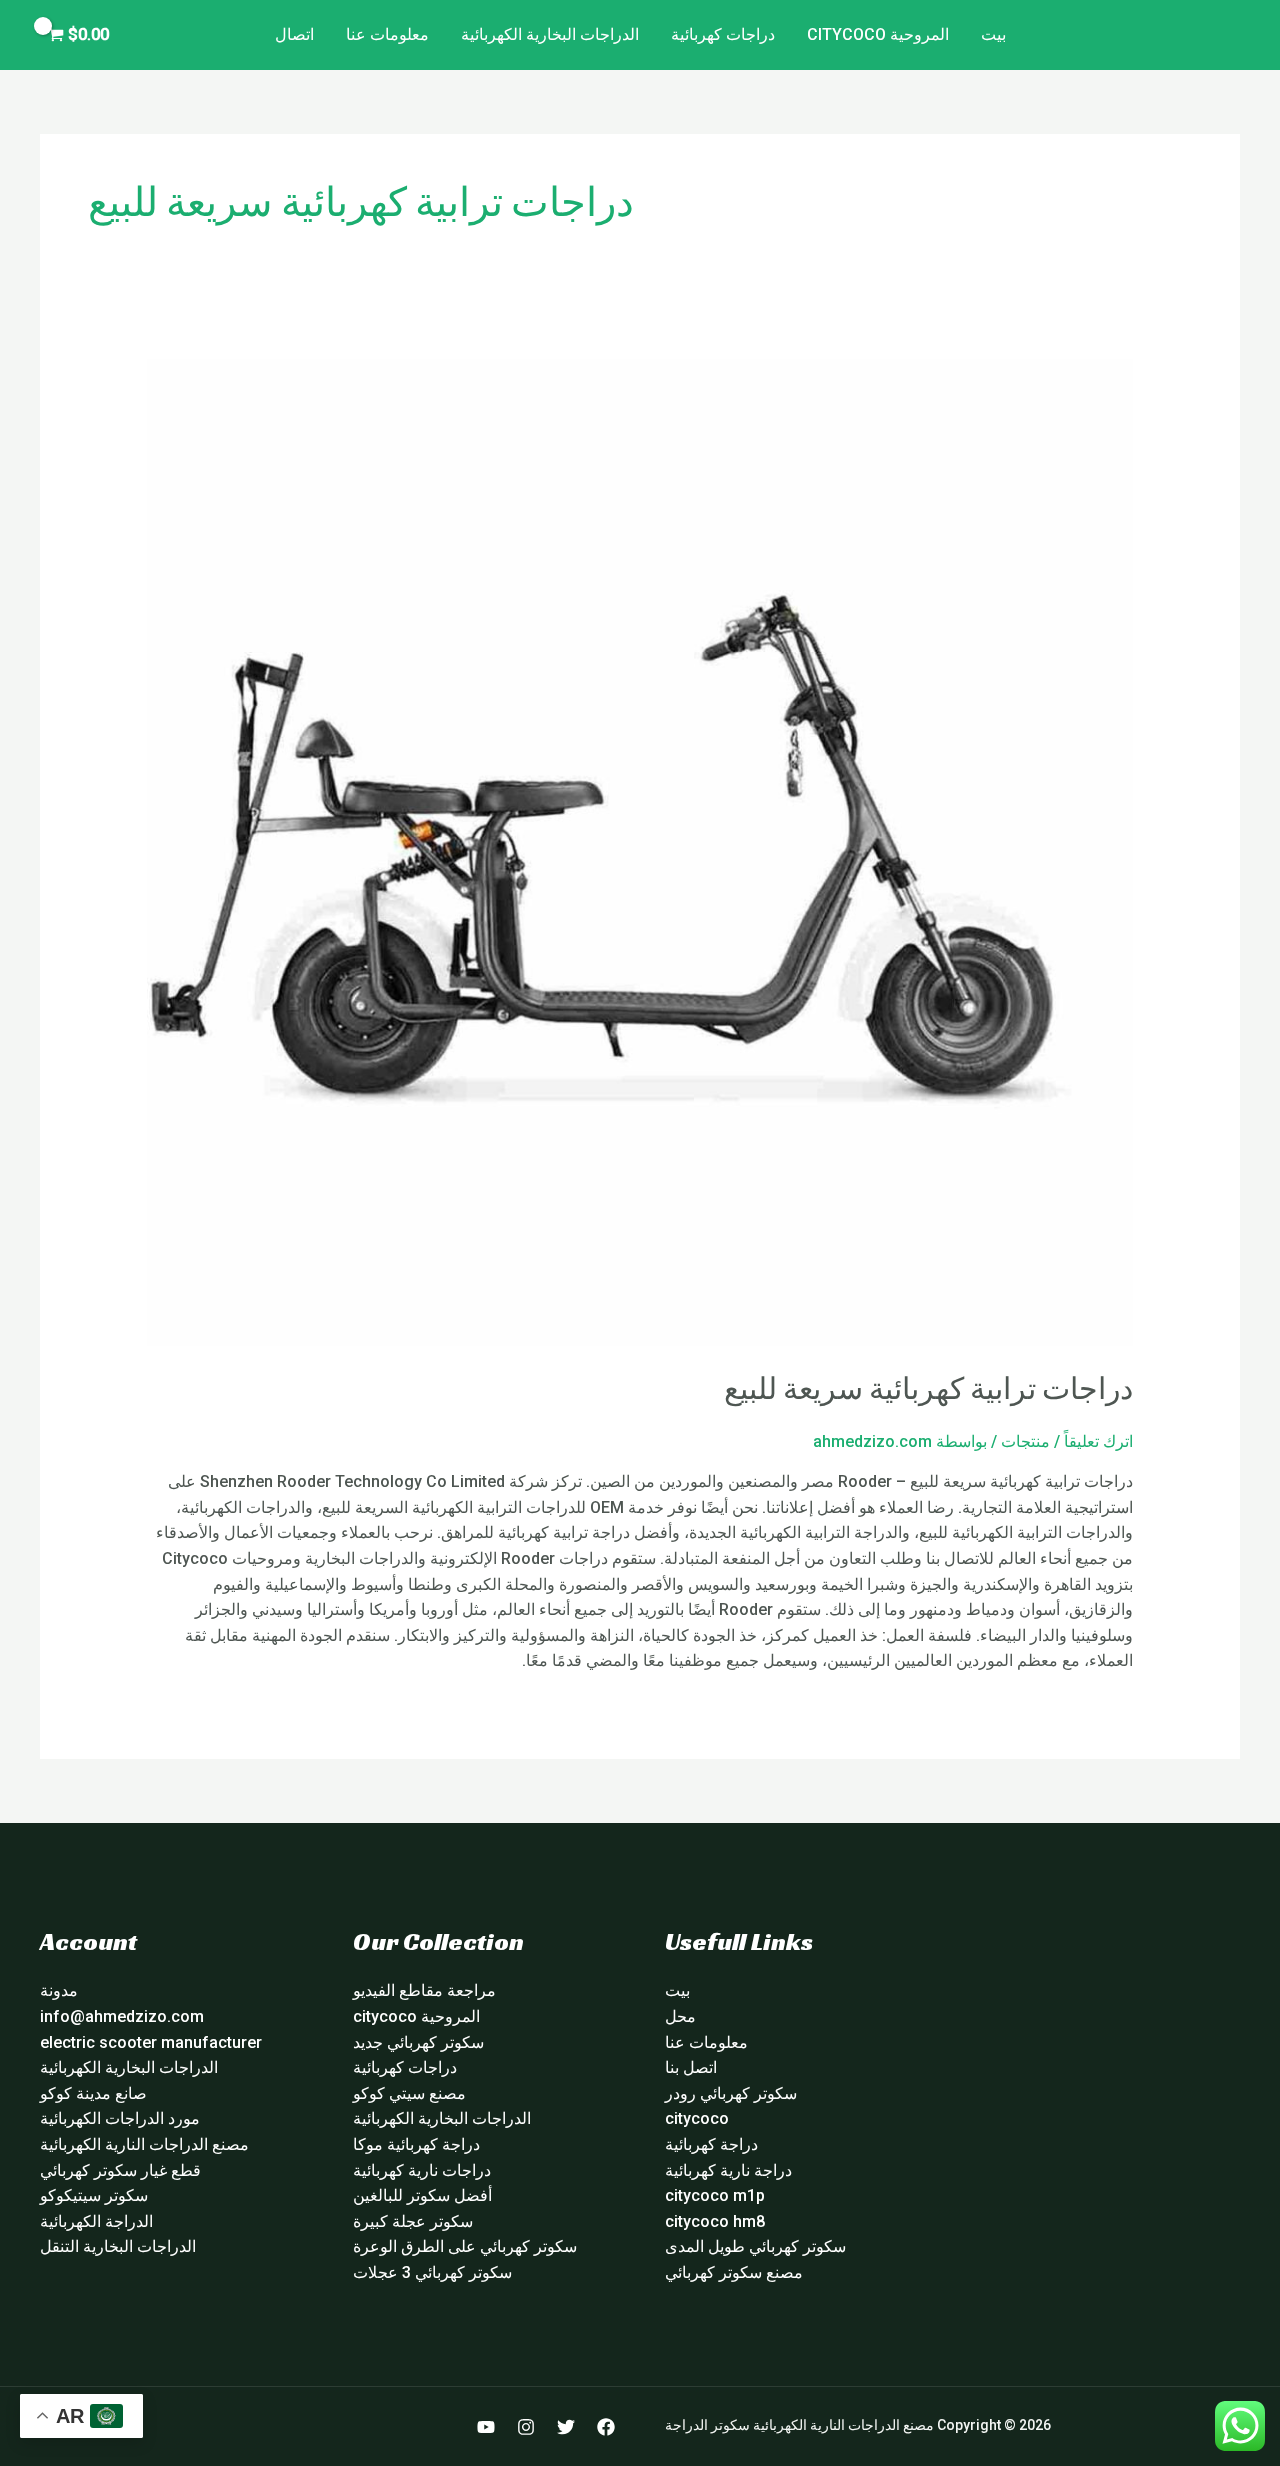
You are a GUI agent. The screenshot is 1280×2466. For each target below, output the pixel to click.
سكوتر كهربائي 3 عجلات (432, 2272)
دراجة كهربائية (711, 2144)
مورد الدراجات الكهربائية (120, 2118)
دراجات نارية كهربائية (422, 2170)
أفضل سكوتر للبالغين (422, 2195)
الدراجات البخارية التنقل (118, 2246)
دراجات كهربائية (723, 34)
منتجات (1025, 1441)
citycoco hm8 (715, 2221)
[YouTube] (486, 2427)
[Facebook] (606, 2427)
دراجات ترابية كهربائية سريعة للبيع (928, 1389)
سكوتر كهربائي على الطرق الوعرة (465, 2246)
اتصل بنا (691, 2067)
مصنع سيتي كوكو (409, 2093)
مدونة (59, 1990)
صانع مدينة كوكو (93, 2093)
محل (680, 2016)
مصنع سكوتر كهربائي (734, 2272)
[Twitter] (566, 2427)
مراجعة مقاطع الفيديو (424, 1990)
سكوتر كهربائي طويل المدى (755, 2246)
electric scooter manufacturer (151, 2042)
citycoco (697, 2118)
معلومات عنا (387, 34)
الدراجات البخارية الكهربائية (550, 34)
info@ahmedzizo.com (122, 2016)
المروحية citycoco (878, 34)
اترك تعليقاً (1098, 1441)
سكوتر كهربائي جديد (418, 2042)
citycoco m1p (715, 2195)
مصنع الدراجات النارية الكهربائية (144, 2144)
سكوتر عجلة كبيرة (413, 2221)
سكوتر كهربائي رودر (731, 2093)
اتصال (294, 34)
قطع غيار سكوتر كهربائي (120, 2170)
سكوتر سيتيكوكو (94, 2195)
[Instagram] (526, 2427)
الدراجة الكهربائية (96, 2221)
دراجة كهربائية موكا (416, 2144)
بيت (993, 34)
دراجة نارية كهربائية (728, 2170)
